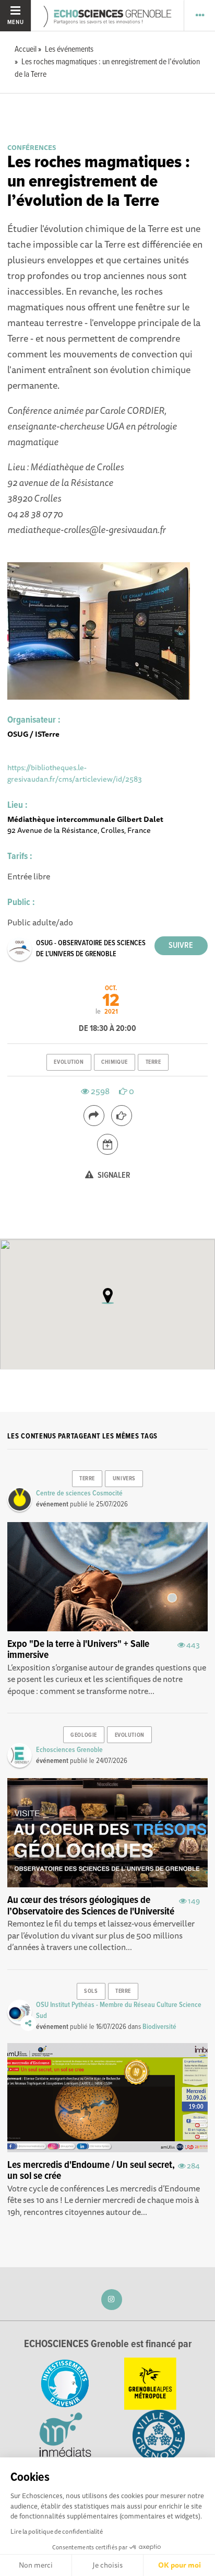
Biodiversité (159, 2027)
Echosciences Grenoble (69, 1750)
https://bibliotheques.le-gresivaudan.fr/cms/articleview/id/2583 (75, 773)
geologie (83, 1735)
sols (91, 1991)
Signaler (113, 1175)
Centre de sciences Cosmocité (79, 1493)
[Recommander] (122, 1116)
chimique (114, 1062)
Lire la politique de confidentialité (57, 2531)
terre (153, 1062)
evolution (69, 1062)
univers (124, 1479)
